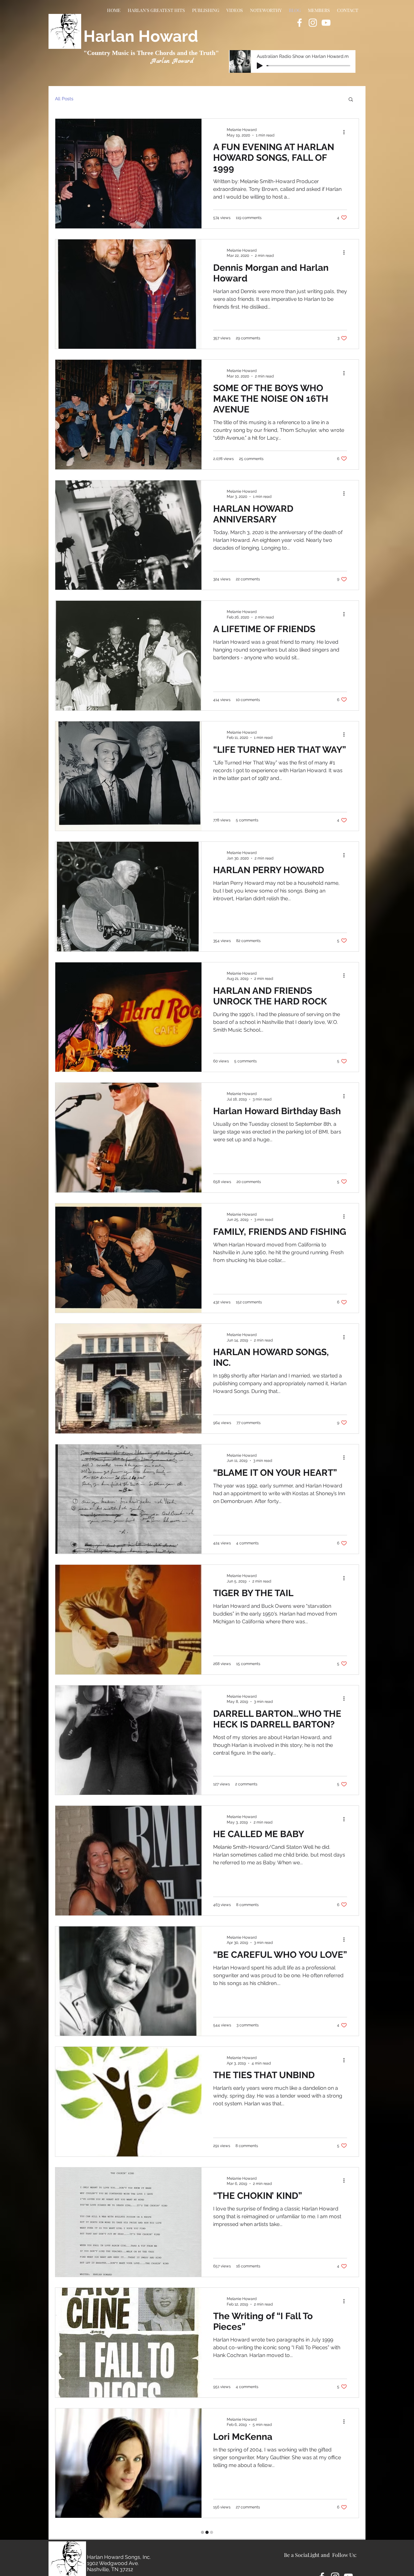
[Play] (260, 66)
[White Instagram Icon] (313, 23)
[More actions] (346, 132)
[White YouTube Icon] (326, 23)
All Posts (64, 99)
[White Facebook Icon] (300, 23)
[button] (351, 100)
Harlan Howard (141, 36)
